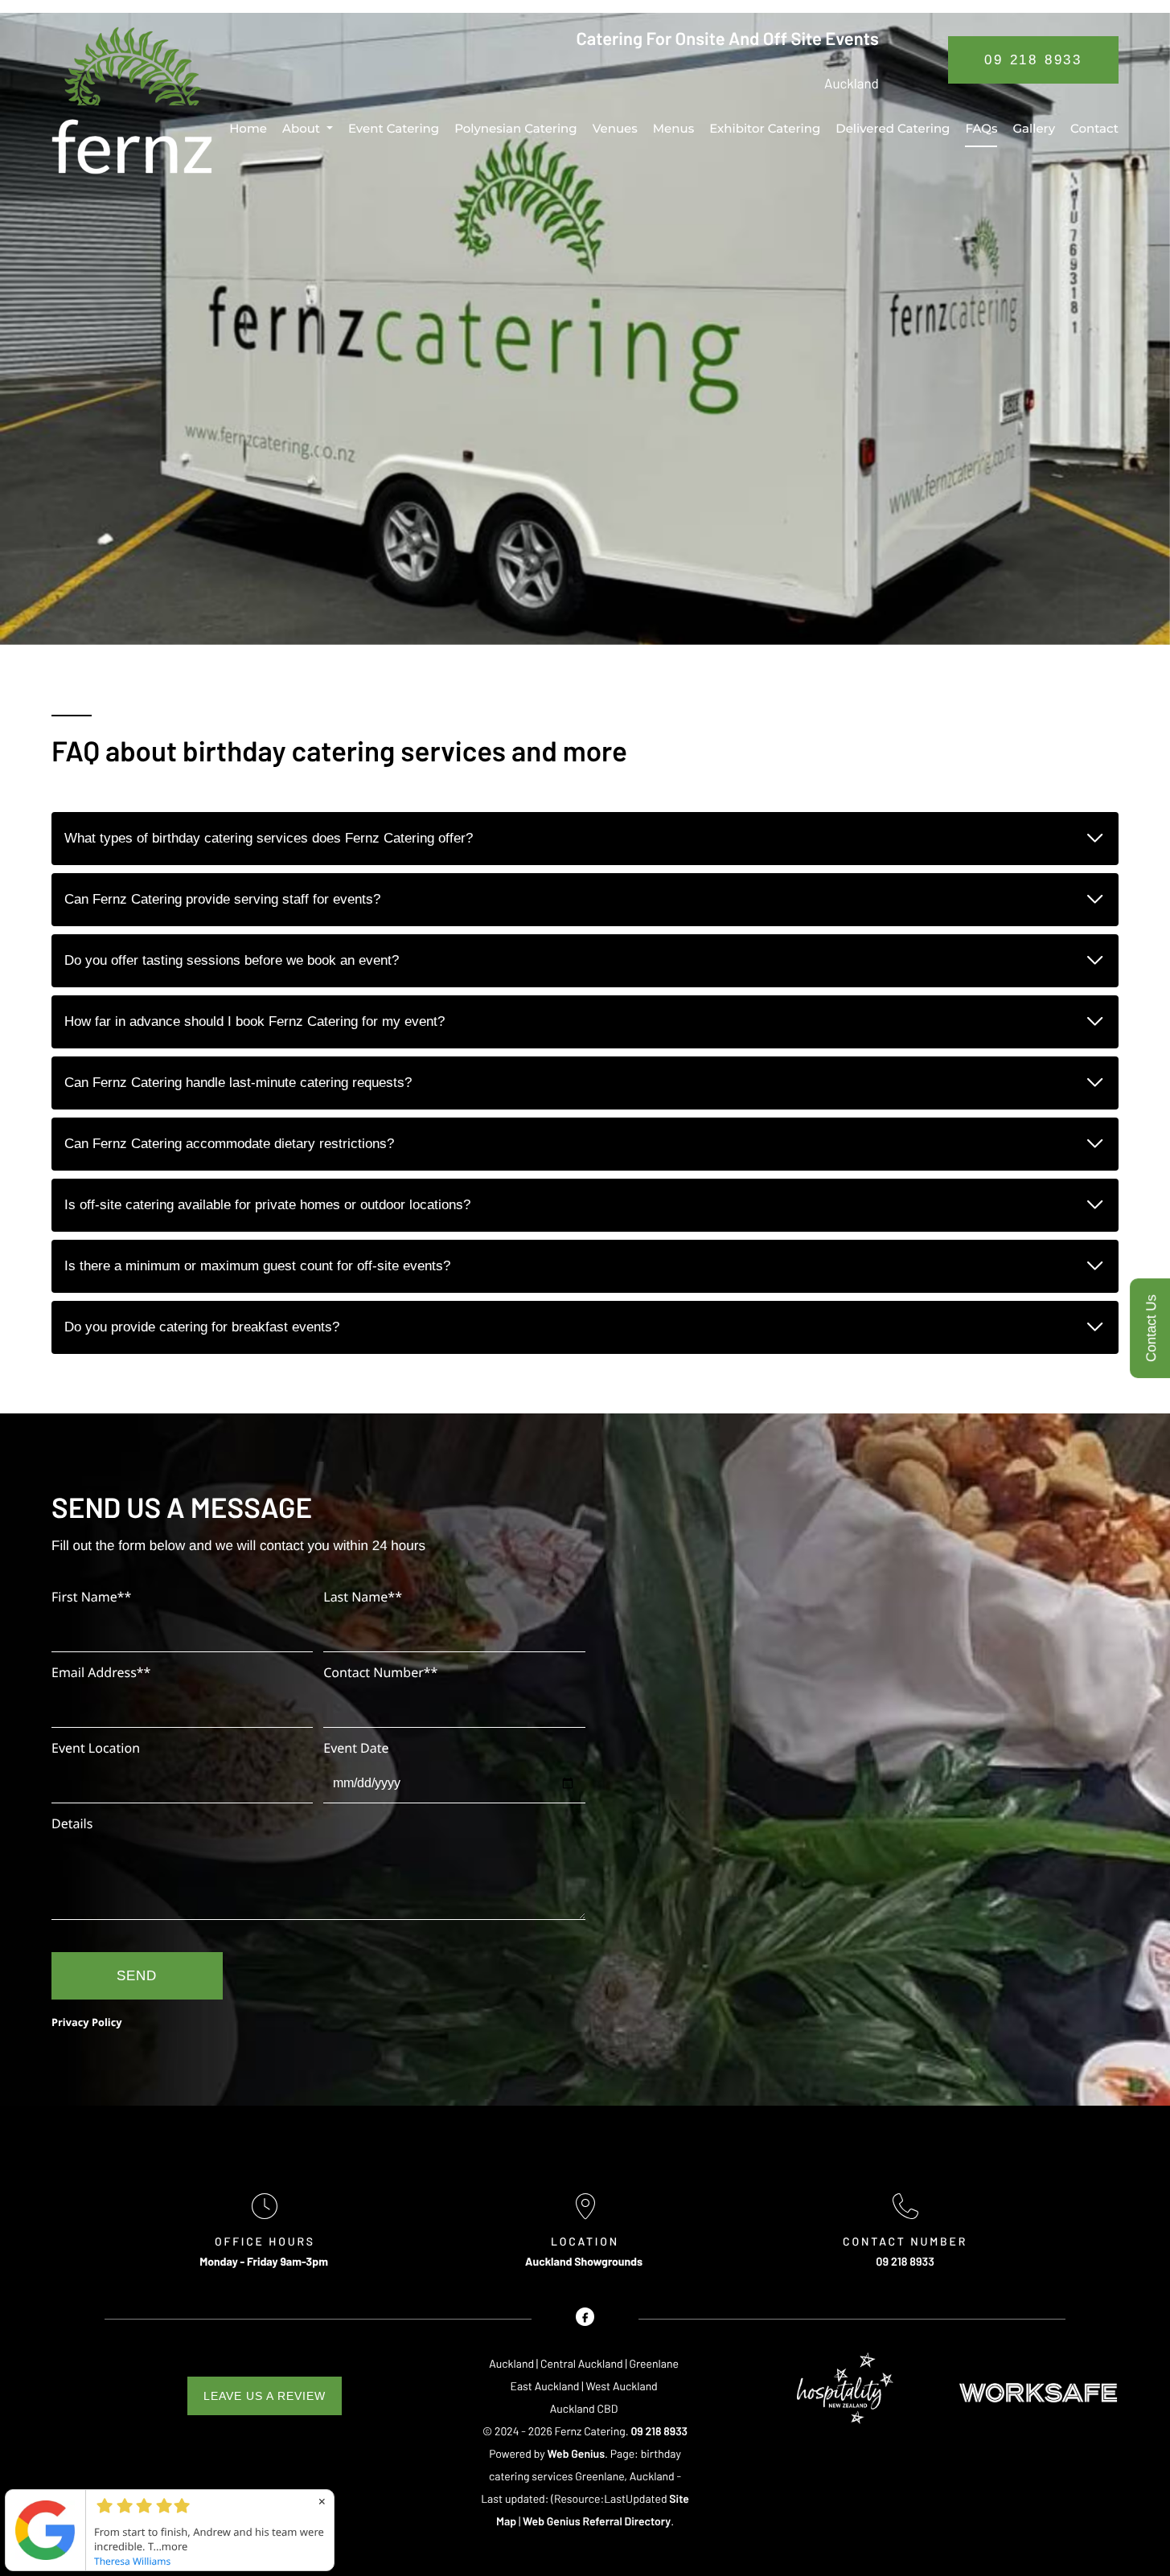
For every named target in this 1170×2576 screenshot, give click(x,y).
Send (137, 1976)
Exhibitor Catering (765, 128)
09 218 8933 (1033, 60)
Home (248, 128)
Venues (615, 128)
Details (72, 1823)
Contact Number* (380, 1672)
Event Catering (394, 128)
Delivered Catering (893, 128)
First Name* (91, 1597)
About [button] (301, 128)
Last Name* (363, 1597)
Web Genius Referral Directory (597, 2521)
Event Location (96, 1748)
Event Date (356, 1748)
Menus (673, 128)
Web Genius (577, 2453)
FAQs (981, 128)
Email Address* (101, 1672)
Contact (1094, 128)
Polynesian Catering (516, 128)
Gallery (1034, 128)
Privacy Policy (87, 2022)
